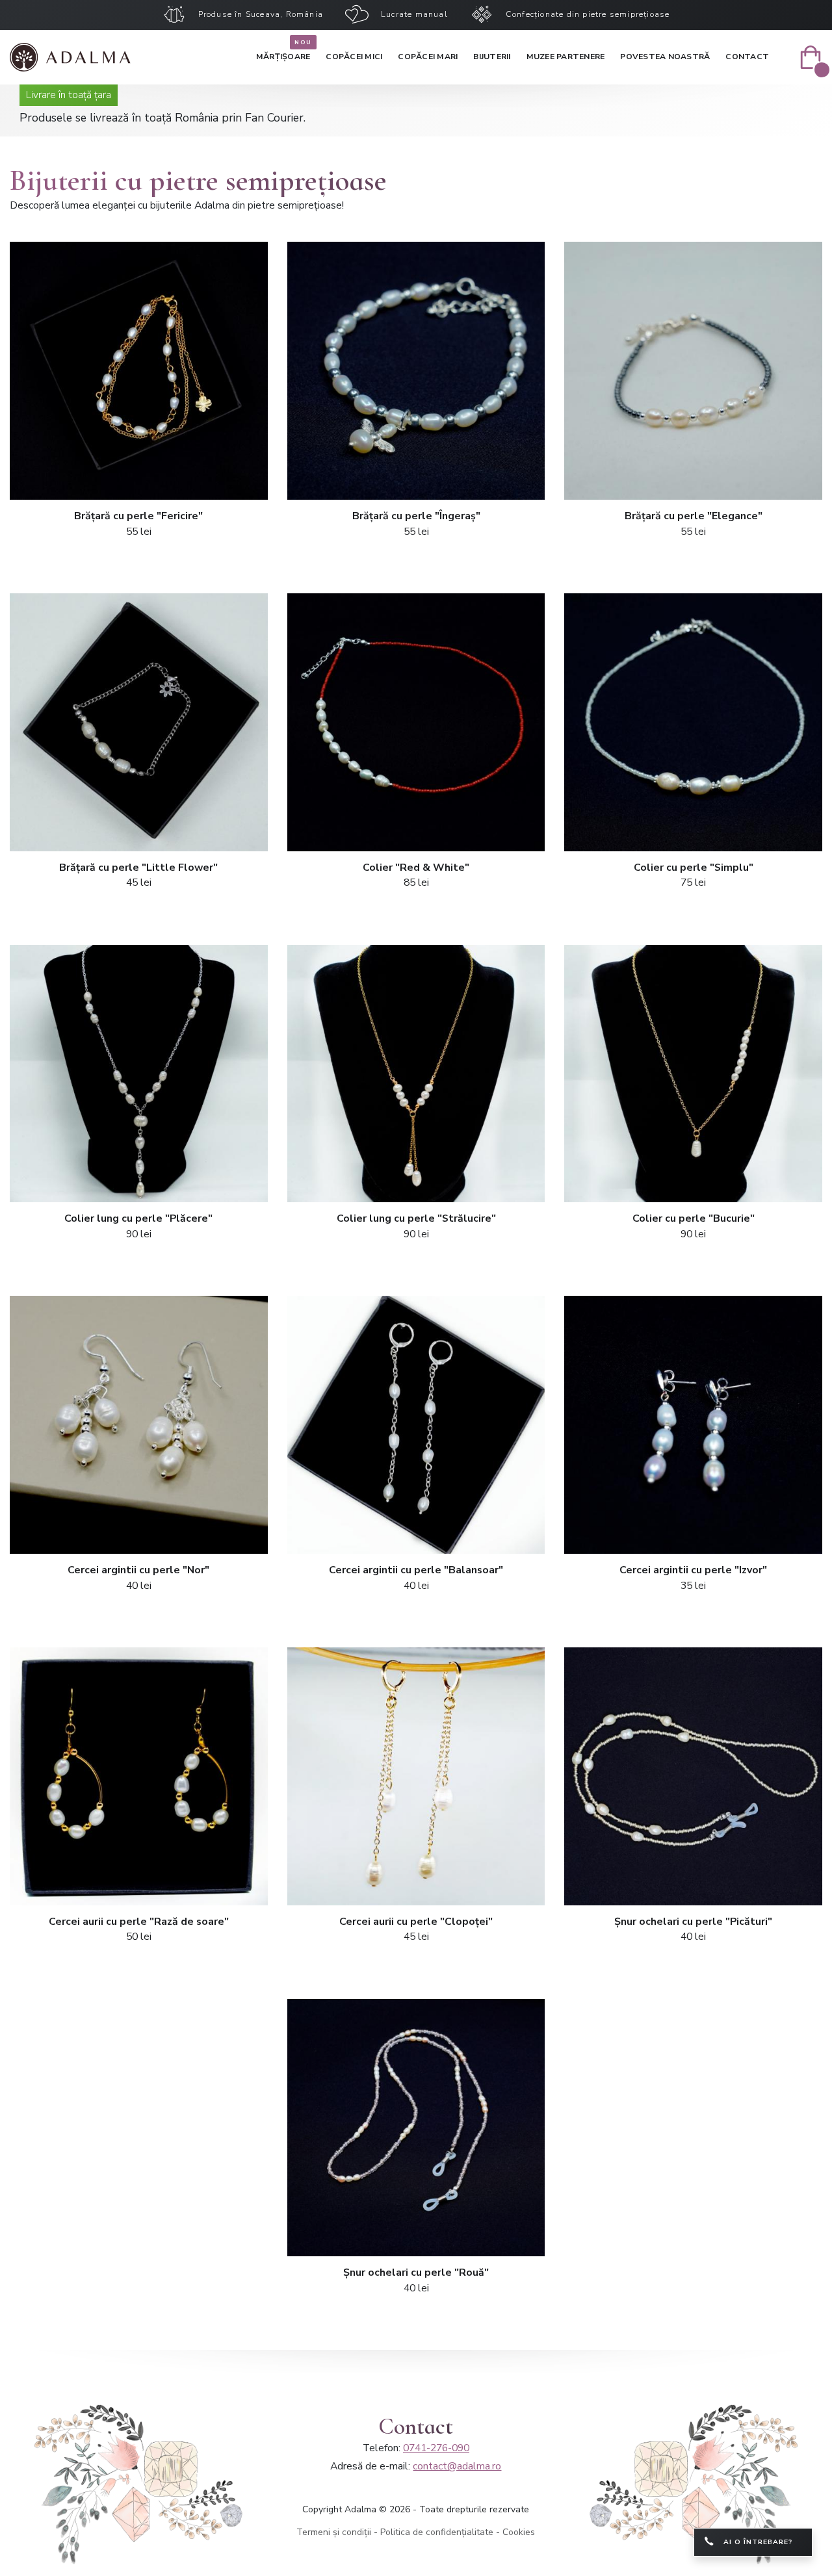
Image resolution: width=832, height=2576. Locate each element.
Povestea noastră (665, 57)
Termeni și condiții (334, 2532)
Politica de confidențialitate (437, 2532)
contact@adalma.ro (457, 2466)
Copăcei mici (354, 57)
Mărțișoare (283, 54)
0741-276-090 (436, 2448)
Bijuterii (492, 57)
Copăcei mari (428, 57)
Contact (747, 57)
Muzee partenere (566, 57)
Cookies (519, 2532)
